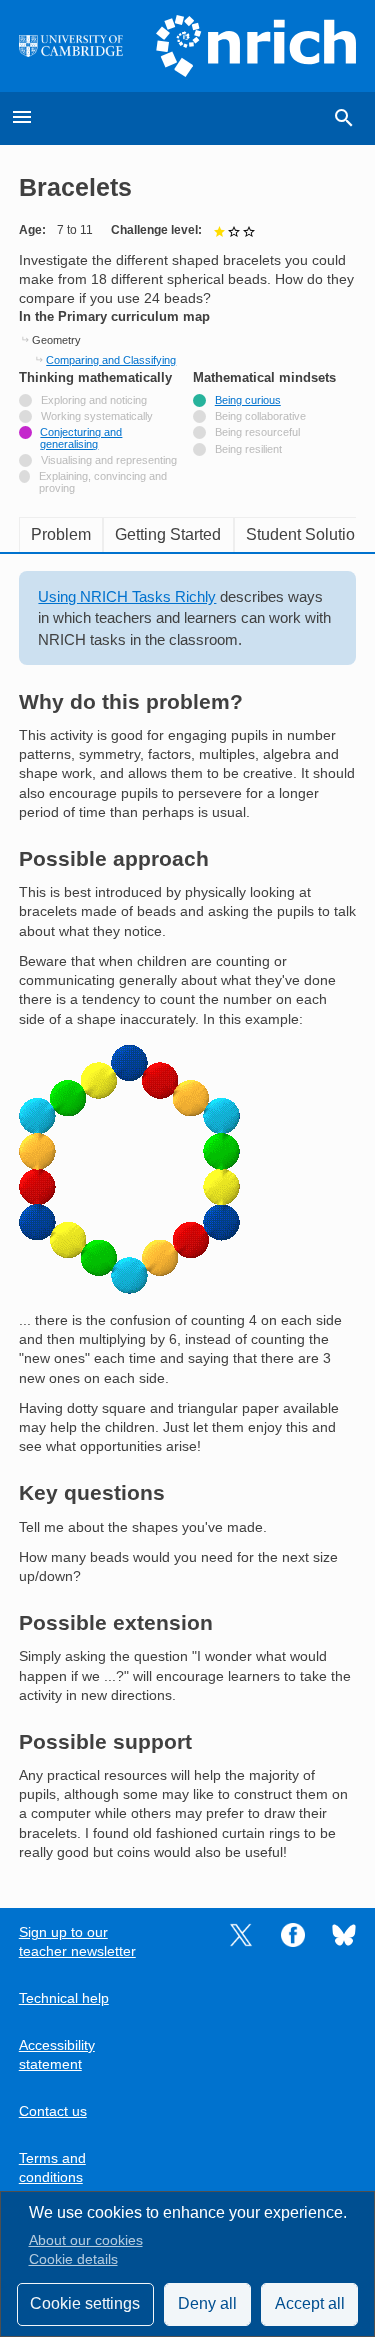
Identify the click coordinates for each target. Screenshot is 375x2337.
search (344, 118)
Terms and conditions (52, 2168)
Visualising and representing (109, 460)
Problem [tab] (61, 534)
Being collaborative (260, 416)
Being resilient (248, 449)
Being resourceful (257, 432)
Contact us (53, 2111)
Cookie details (73, 2259)
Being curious (248, 400)
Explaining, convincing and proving (103, 482)
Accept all (310, 2303)
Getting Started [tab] (168, 534)
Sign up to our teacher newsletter (77, 1942)
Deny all (207, 2303)
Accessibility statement (57, 2055)
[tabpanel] (188, 1216)
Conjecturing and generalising (81, 438)
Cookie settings (85, 2303)
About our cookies (86, 2240)
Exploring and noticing (94, 400)
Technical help (64, 1998)
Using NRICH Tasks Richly (127, 596)
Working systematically (97, 416)
